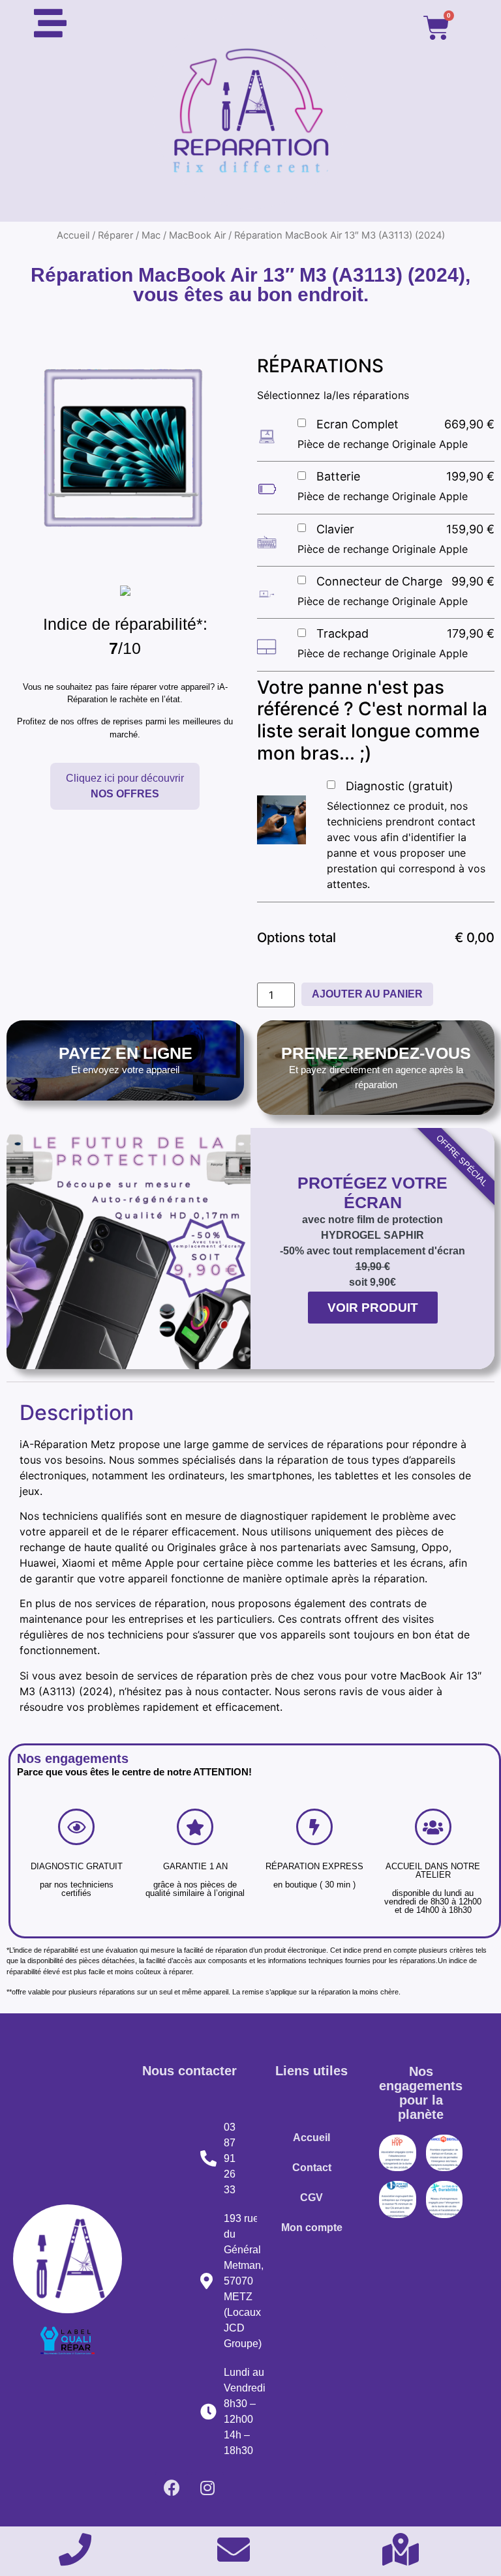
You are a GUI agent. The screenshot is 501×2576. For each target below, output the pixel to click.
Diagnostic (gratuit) (400, 786)
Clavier (335, 529)
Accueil (73, 235)
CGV (311, 2198)
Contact (312, 2168)
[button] (125, 786)
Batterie (338, 476)
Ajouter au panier (367, 994)
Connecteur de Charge (379, 581)
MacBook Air (197, 235)
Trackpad (342, 633)
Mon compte (312, 2228)
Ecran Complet (357, 424)
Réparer (115, 235)
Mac (151, 235)
